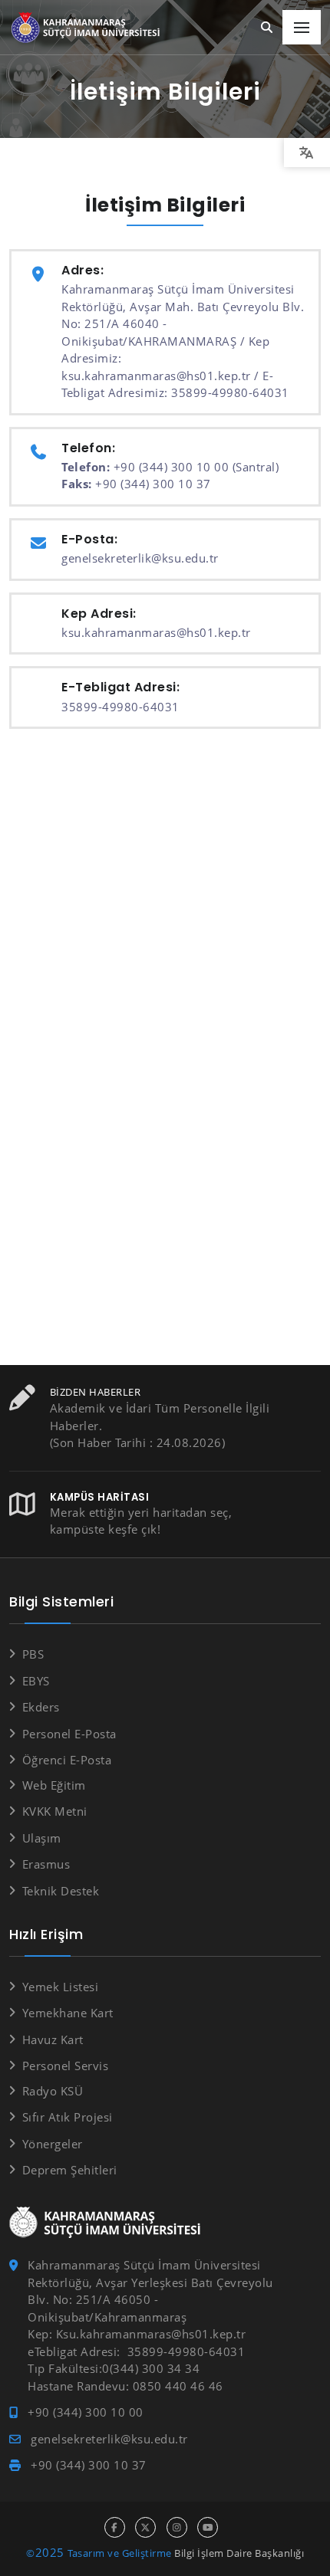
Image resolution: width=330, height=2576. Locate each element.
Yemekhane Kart (68, 2013)
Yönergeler (53, 2144)
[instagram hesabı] (177, 2527)
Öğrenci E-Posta (67, 1760)
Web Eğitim (54, 1785)
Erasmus (46, 1864)
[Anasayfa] (88, 28)
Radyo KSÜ (53, 2091)
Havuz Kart (53, 2039)
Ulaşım (42, 1838)
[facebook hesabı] (115, 2527)
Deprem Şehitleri (70, 2170)
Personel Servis (65, 2066)
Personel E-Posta (69, 1734)
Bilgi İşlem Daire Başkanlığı (239, 2553)
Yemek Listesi (60, 1987)
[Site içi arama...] (267, 28)
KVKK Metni (55, 1811)
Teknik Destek (61, 1891)
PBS (33, 1654)
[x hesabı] (145, 2527)
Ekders (41, 1707)
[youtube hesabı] (208, 2527)
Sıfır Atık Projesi (68, 2117)
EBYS (36, 1681)
